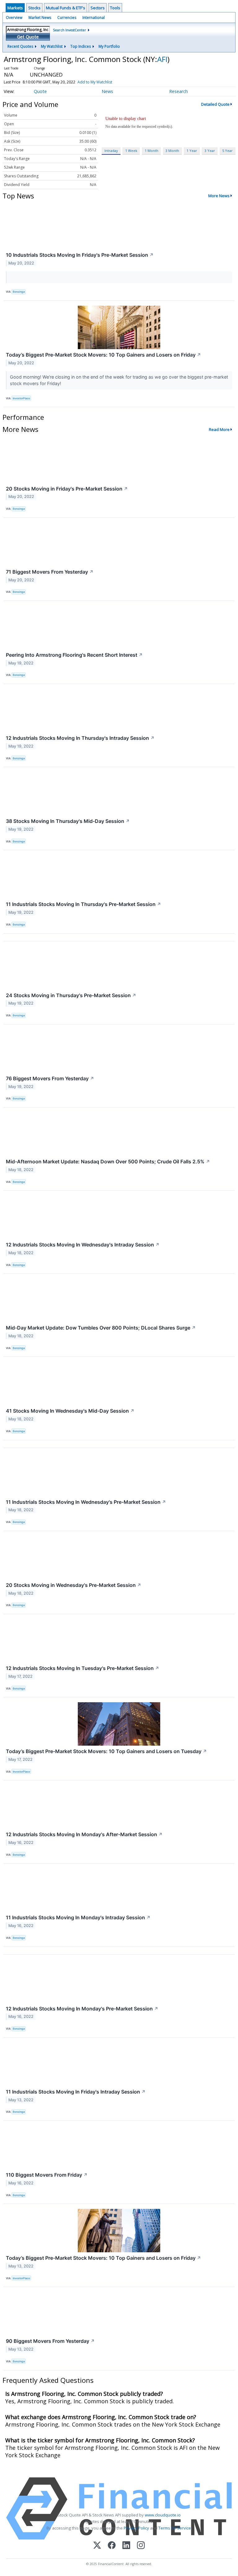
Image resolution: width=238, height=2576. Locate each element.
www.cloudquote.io (163, 2515)
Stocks (34, 8)
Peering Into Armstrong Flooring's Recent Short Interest (74, 655)
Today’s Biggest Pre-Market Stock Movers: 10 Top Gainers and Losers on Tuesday (106, 1751)
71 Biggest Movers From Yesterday (50, 572)
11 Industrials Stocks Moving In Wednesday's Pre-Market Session (86, 1502)
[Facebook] (112, 2546)
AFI (162, 59)
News (107, 91)
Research (178, 91)
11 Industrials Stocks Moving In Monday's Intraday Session (78, 1917)
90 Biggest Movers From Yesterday (50, 2341)
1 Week (131, 151)
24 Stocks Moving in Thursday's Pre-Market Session (71, 995)
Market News (40, 18)
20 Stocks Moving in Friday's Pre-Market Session (67, 489)
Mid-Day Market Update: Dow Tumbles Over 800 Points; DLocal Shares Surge (101, 1328)
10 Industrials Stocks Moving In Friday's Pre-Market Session (80, 255)
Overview (14, 18)
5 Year (227, 151)
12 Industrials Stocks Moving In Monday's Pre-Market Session (82, 2009)
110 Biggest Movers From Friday (47, 2175)
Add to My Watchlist (95, 82)
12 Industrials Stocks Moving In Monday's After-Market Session (84, 1834)
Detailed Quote (215, 104)
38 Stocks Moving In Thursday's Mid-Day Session (68, 821)
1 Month (152, 151)
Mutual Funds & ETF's (66, 8)
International (94, 18)
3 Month (172, 151)
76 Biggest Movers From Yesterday (50, 1078)
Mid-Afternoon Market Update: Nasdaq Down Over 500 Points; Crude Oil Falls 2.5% (108, 1161)
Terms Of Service (175, 2528)
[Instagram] (141, 2546)
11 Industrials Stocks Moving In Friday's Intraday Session (76, 2092)
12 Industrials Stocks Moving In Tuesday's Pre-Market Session (83, 1668)
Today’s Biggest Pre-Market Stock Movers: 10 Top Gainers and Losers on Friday (104, 355)
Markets (15, 8)
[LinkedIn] (126, 2546)
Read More (219, 429)
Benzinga (19, 292)
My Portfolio (109, 46)
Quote (40, 91)
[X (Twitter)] (97, 2546)
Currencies (67, 18)
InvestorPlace (21, 398)
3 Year (210, 151)
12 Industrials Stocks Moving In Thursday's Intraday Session (80, 738)
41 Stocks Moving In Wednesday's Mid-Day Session (70, 1411)
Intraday (111, 151)
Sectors (98, 8)
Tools (115, 8)
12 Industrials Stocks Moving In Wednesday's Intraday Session (83, 1245)
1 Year (192, 151)
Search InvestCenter (70, 30)
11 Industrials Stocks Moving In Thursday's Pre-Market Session (84, 904)
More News (219, 196)
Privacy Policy (136, 2528)
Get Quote (28, 37)
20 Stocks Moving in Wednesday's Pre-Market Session (74, 1585)
